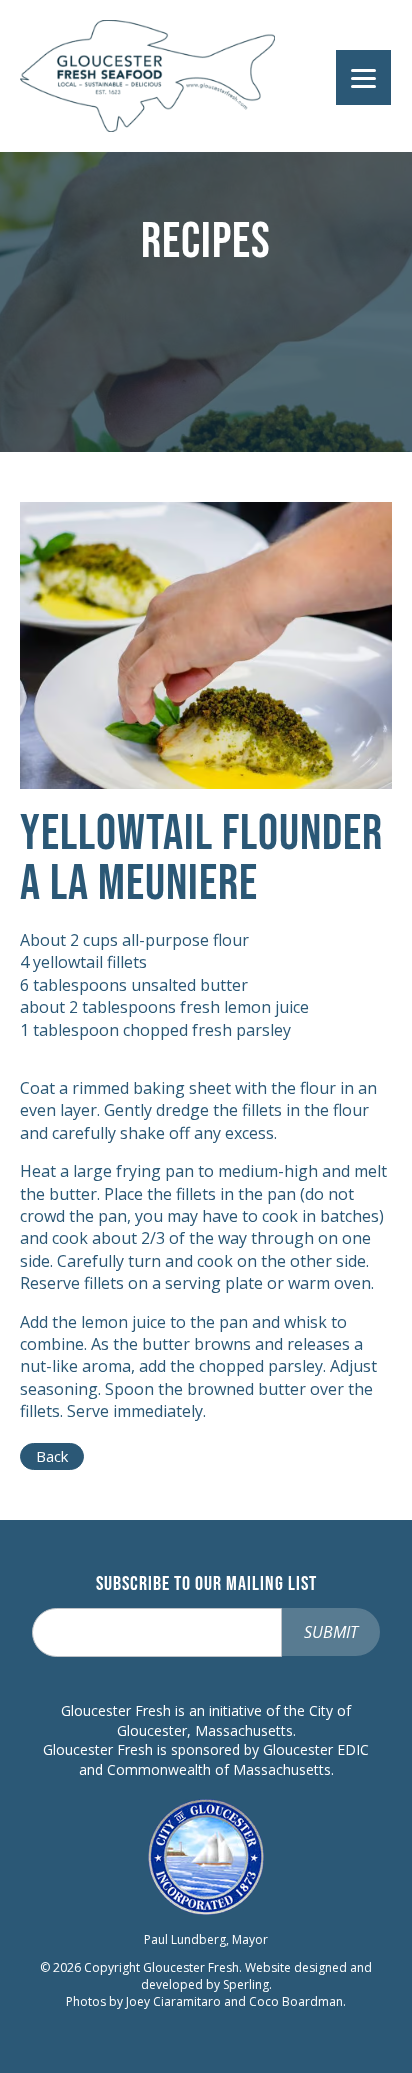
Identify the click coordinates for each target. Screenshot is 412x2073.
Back (52, 1456)
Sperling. (247, 1984)
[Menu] (363, 77)
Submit (331, 1632)
